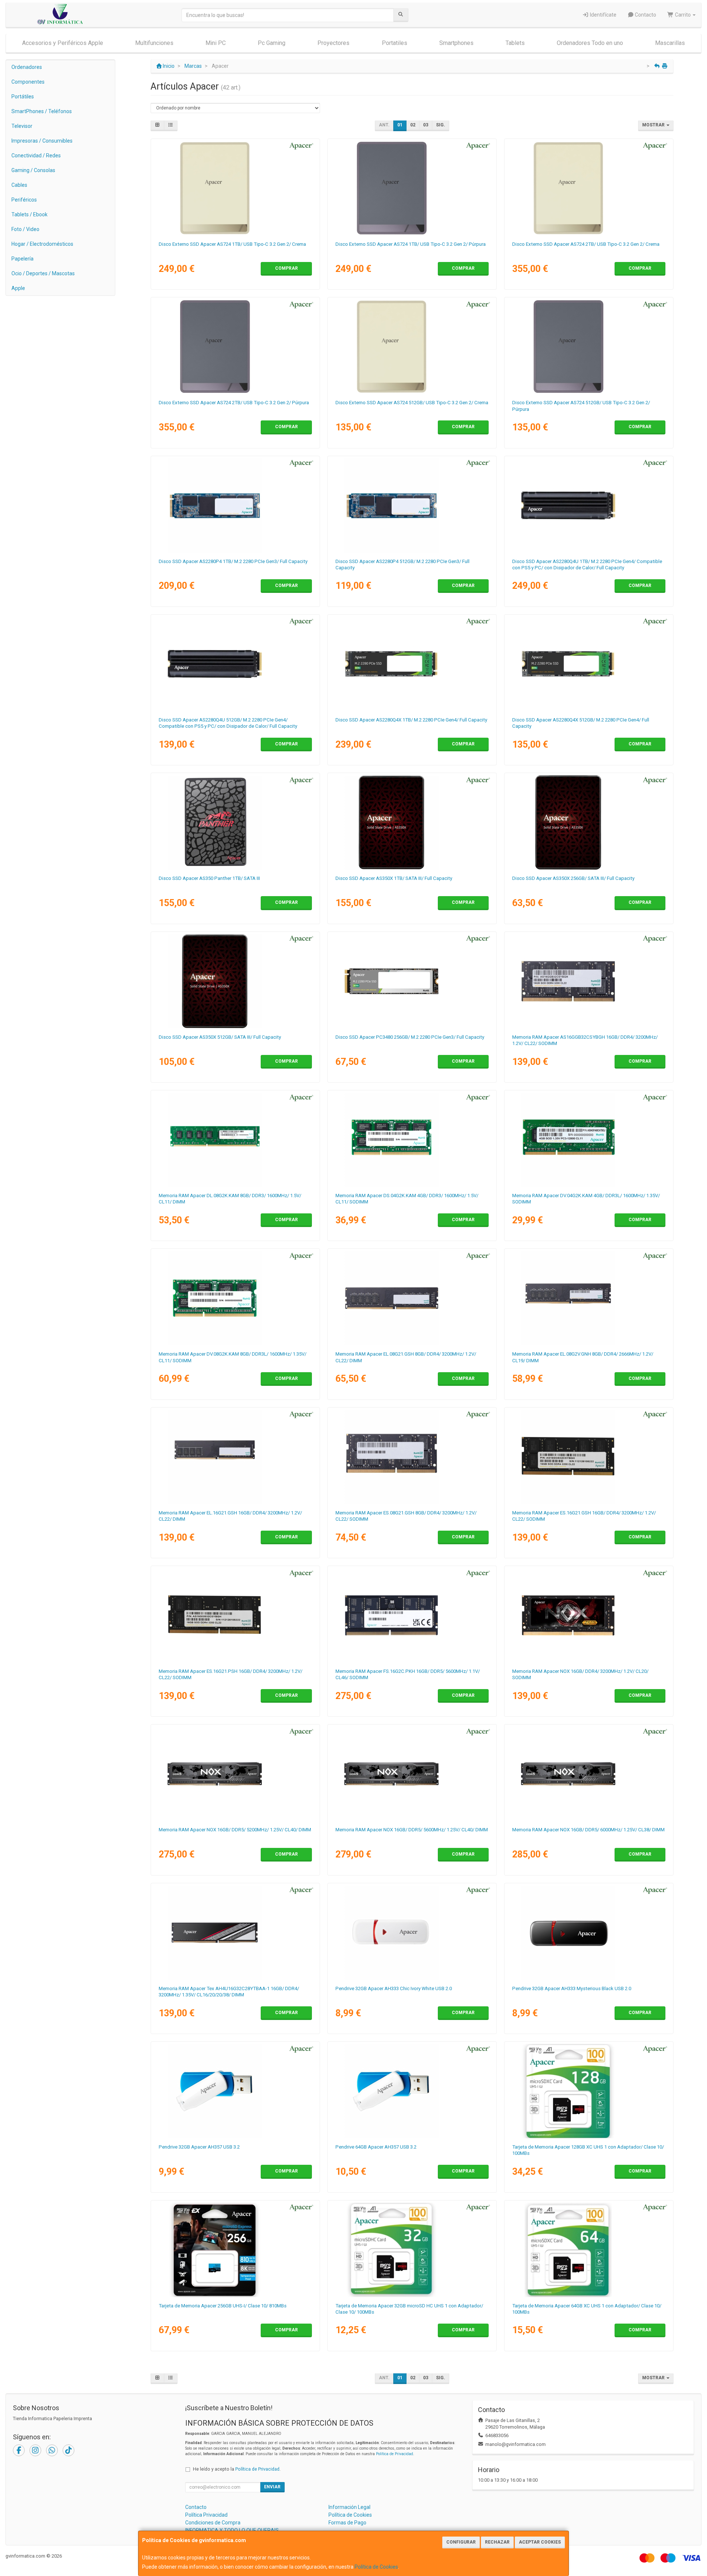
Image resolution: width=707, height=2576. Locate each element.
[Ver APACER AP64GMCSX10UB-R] (589, 2250)
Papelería (22, 259)
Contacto (645, 15)
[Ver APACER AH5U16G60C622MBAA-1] (589, 1774)
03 (426, 125)
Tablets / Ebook (29, 214)
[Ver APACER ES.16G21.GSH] (589, 1457)
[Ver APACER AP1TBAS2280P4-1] (235, 506)
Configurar (461, 2542)
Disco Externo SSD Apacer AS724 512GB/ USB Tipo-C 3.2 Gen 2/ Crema (412, 403)
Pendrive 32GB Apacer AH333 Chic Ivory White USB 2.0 (394, 1988)
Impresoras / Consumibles (42, 141)
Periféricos (24, 200)
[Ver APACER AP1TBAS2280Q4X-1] (412, 664)
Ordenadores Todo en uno (590, 43)
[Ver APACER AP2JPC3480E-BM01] (412, 981)
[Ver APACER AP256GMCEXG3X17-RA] (235, 2250)
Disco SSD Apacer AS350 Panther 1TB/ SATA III (209, 878)
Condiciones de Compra (213, 2523)
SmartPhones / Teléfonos (42, 111)
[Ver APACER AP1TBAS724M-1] (412, 188)
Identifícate (603, 15)
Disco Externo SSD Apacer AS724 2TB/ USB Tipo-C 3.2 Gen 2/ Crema (586, 244)
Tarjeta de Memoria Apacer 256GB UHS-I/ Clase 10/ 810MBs (223, 2306)
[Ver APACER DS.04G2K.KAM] (412, 1140)
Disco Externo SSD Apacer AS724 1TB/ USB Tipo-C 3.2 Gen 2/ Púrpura (411, 244)
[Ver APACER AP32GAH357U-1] (235, 2091)
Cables (19, 185)
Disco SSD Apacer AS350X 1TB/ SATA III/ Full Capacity (394, 878)
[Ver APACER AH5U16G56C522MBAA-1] (412, 1774)
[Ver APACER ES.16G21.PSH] (235, 1615)
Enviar (272, 2487)
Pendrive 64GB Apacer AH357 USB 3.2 (376, 2147)
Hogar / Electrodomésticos (42, 244)
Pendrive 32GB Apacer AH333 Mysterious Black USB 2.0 (572, 1988)
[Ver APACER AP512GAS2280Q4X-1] (589, 664)
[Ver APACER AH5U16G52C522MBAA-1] (235, 1774)
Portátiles (23, 97)
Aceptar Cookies (540, 2542)
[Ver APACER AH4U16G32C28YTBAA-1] (235, 1933)
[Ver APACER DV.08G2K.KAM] (235, 1298)
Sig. (441, 125)
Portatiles (395, 43)
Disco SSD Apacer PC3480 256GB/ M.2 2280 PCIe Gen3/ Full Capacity (410, 1037)
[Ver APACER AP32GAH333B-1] (589, 1933)
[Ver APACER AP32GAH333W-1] (412, 1933)
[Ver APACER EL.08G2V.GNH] (589, 1298)
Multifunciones (154, 43)
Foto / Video (25, 229)
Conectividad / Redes (36, 155)
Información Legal (349, 2507)
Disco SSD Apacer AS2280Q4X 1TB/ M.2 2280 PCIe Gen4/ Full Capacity (411, 720)
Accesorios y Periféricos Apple (63, 43)
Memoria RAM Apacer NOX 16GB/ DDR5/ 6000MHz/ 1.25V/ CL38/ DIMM (588, 1830)
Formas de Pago (347, 2523)
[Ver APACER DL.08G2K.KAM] (235, 1140)
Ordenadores (27, 67)
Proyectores (333, 43)
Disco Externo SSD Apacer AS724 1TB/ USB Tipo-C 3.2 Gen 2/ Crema (232, 244)
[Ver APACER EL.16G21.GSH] (235, 1457)
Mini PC (216, 43)
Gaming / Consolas (33, 170)
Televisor (22, 126)
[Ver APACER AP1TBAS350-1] (235, 822)
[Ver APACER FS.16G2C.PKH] (412, 1615)
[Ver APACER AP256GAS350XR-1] (589, 822)
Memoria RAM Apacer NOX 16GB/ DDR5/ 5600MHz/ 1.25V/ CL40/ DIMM (412, 1830)
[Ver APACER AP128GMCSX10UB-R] (589, 2091)
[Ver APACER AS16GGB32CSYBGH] (589, 981)
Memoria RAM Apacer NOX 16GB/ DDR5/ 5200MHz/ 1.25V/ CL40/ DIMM (235, 1830)
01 (400, 125)
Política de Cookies (376, 2567)
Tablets (515, 43)
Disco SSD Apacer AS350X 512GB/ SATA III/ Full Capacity (220, 1037)
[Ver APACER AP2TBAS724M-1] (235, 347)
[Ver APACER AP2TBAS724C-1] (589, 188)
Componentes (28, 82)
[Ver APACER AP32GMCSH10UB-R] (412, 2250)
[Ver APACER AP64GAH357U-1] (412, 2091)
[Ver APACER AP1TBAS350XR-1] (412, 822)
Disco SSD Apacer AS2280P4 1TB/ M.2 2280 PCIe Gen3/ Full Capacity (233, 561)
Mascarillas (670, 43)
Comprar (286, 268)
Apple (18, 288)
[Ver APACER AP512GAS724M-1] (589, 347)
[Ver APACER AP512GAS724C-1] (412, 347)
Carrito (683, 15)
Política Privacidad (206, 2515)
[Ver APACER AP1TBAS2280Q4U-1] (589, 506)
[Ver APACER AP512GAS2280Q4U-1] (235, 664)
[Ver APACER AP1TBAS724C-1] (235, 188)
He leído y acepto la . (237, 2469)
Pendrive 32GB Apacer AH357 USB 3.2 (199, 2147)
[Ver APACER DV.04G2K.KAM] (589, 1140)
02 (413, 125)
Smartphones (456, 43)
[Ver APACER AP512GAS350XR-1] (235, 981)
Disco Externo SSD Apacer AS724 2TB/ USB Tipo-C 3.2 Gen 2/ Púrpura (234, 403)
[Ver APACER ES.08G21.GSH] (412, 1457)
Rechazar (497, 2542)
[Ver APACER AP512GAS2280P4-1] (412, 506)
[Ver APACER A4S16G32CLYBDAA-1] (589, 1615)
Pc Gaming (272, 43)
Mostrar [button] (654, 125)
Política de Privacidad (395, 2454)
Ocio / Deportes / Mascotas (43, 273)
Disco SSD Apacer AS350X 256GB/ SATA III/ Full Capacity (573, 878)
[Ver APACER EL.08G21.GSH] (412, 1298)
